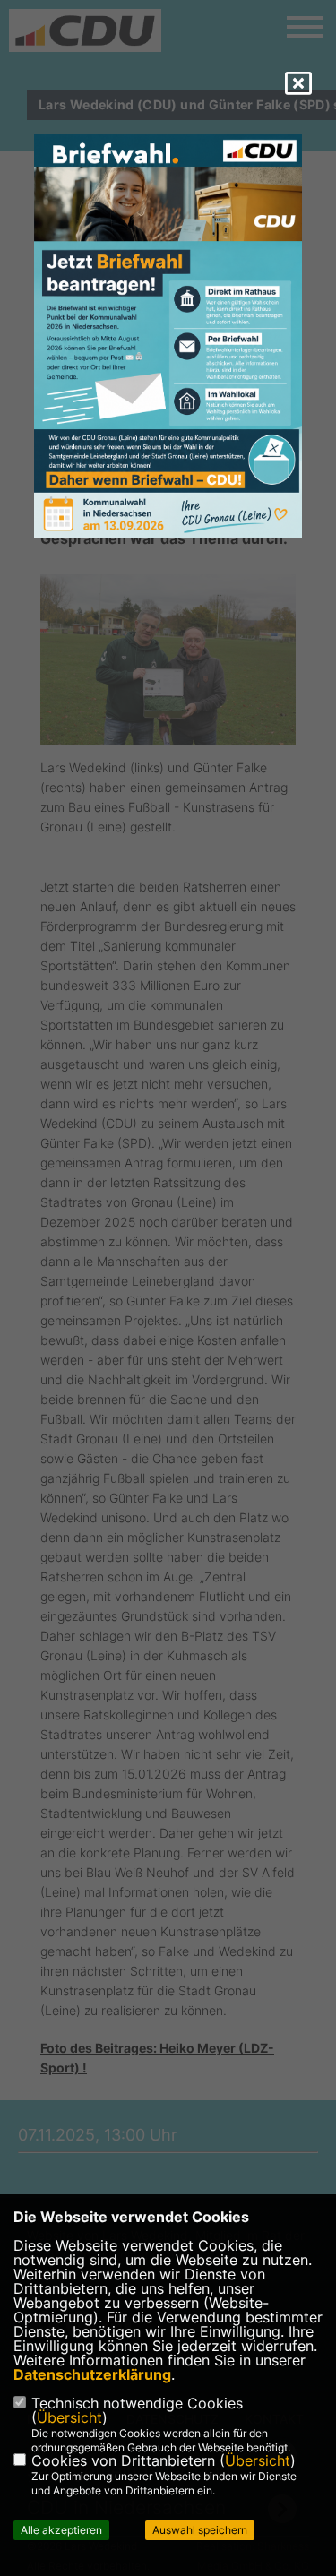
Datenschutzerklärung (92, 2374)
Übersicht (69, 2417)
